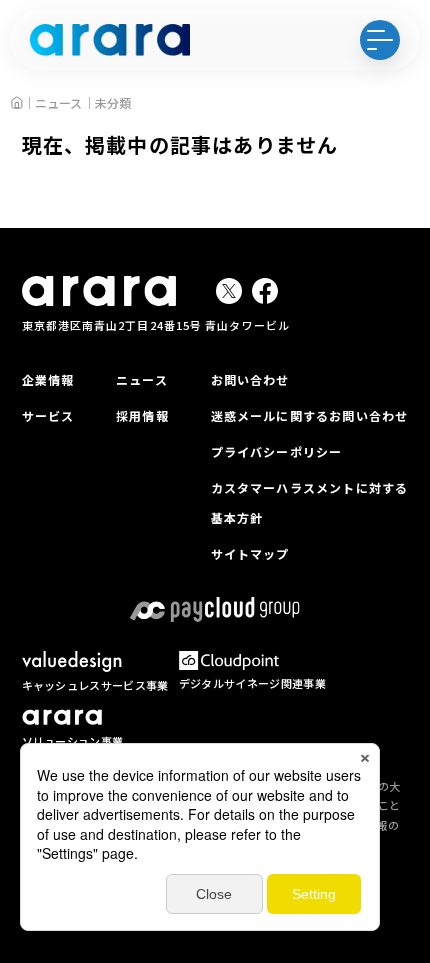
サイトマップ (250, 553)
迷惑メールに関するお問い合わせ (310, 415)
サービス (48, 415)
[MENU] (380, 40)
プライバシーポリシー (277, 451)
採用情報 (142, 415)
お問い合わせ (250, 379)
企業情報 (48, 379)
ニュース (142, 379)
